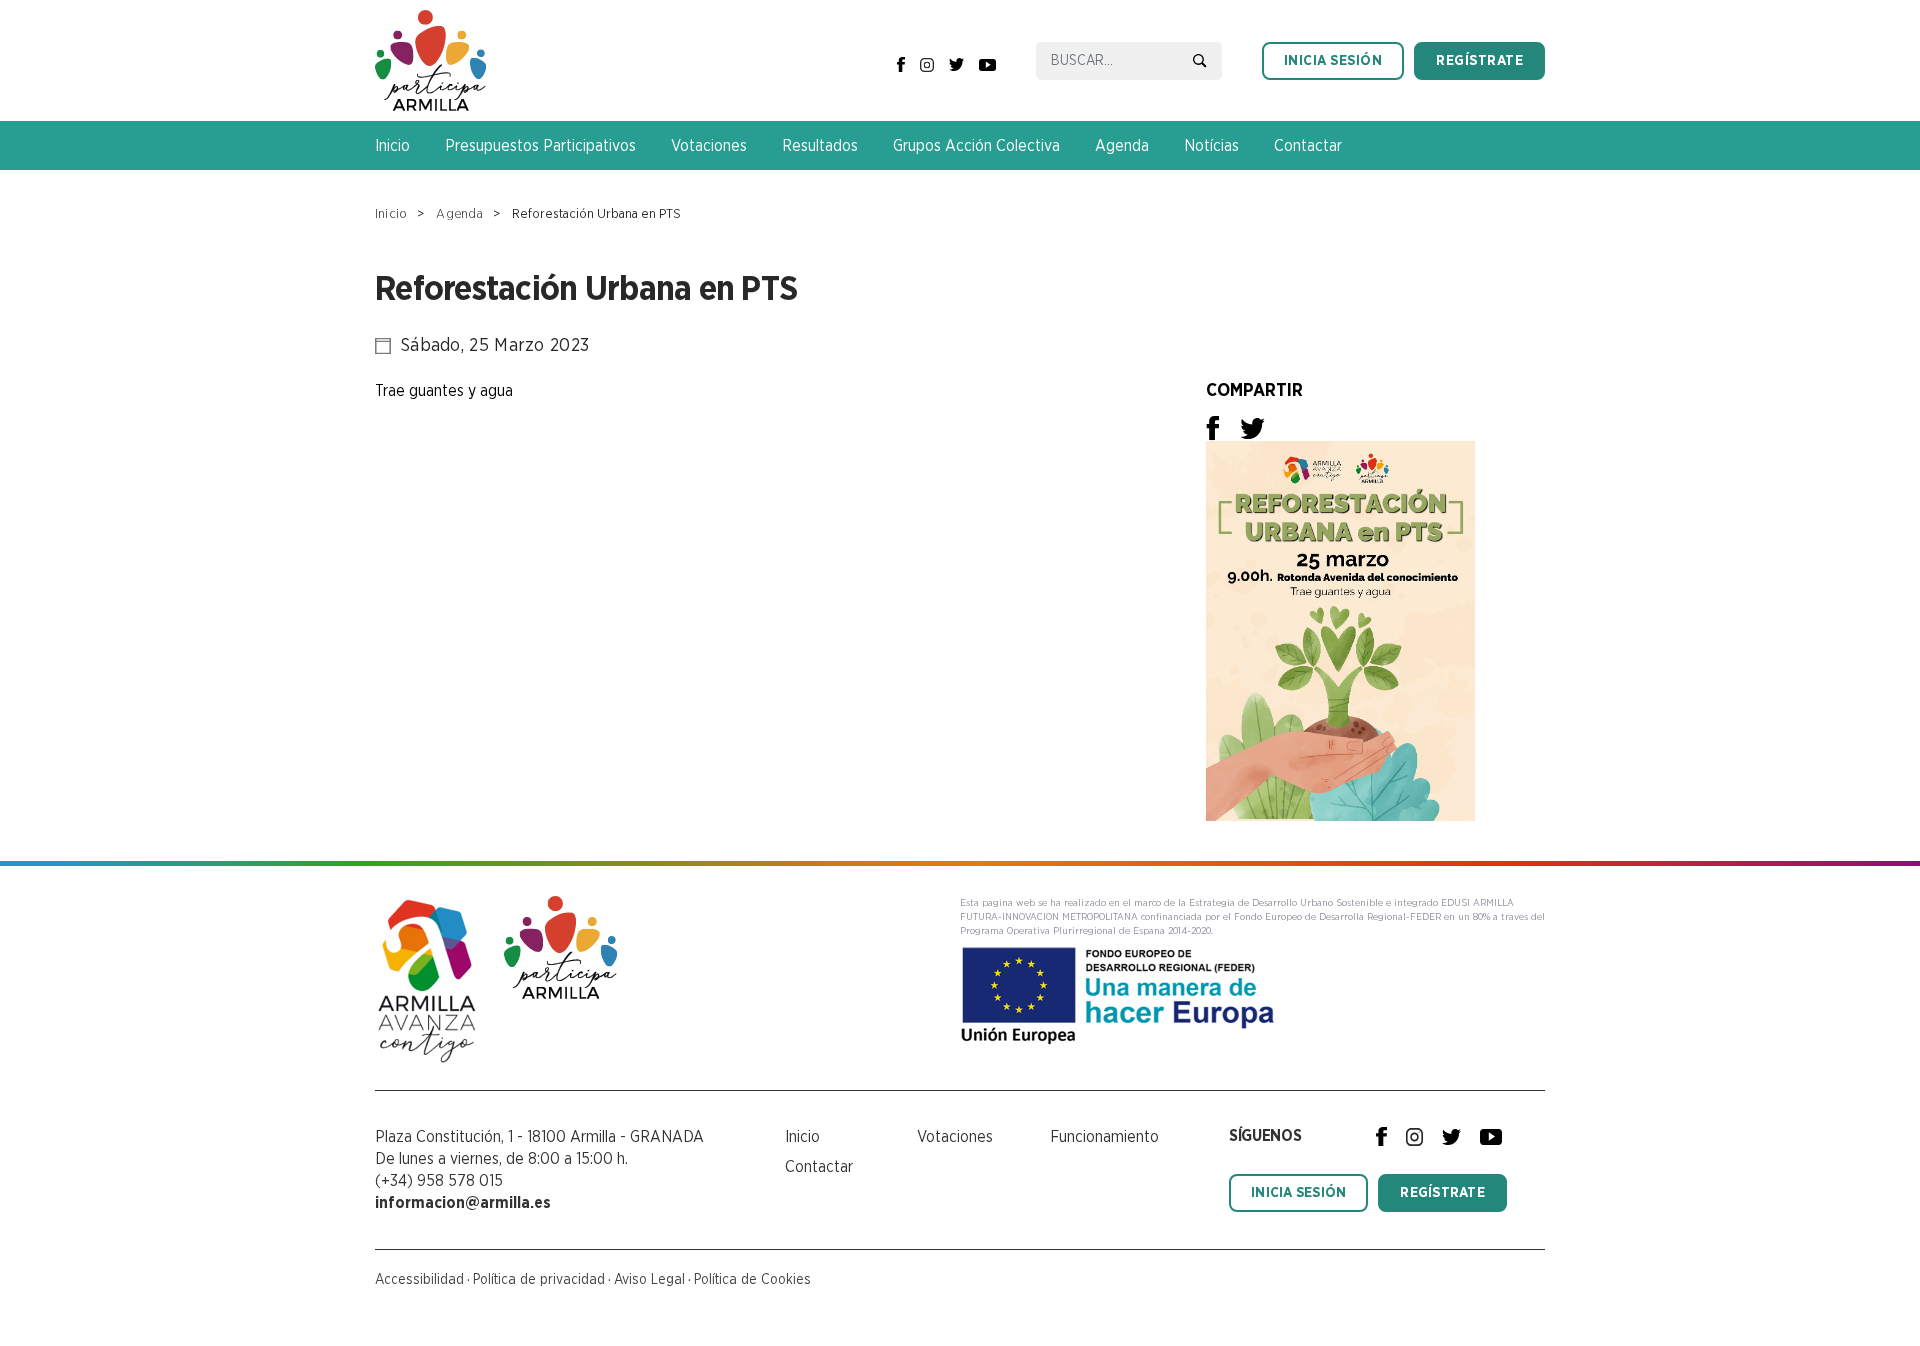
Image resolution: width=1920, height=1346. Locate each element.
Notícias (1211, 146)
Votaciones (709, 146)
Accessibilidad (419, 1280)
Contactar (1308, 146)
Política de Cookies (752, 1280)
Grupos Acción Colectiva (976, 146)
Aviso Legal (649, 1280)
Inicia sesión (1333, 61)
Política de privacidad (539, 1280)
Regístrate (1479, 61)
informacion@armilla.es (463, 1203)
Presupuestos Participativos (540, 146)
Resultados (820, 146)
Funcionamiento (1104, 1137)
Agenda (1122, 146)
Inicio (392, 146)
